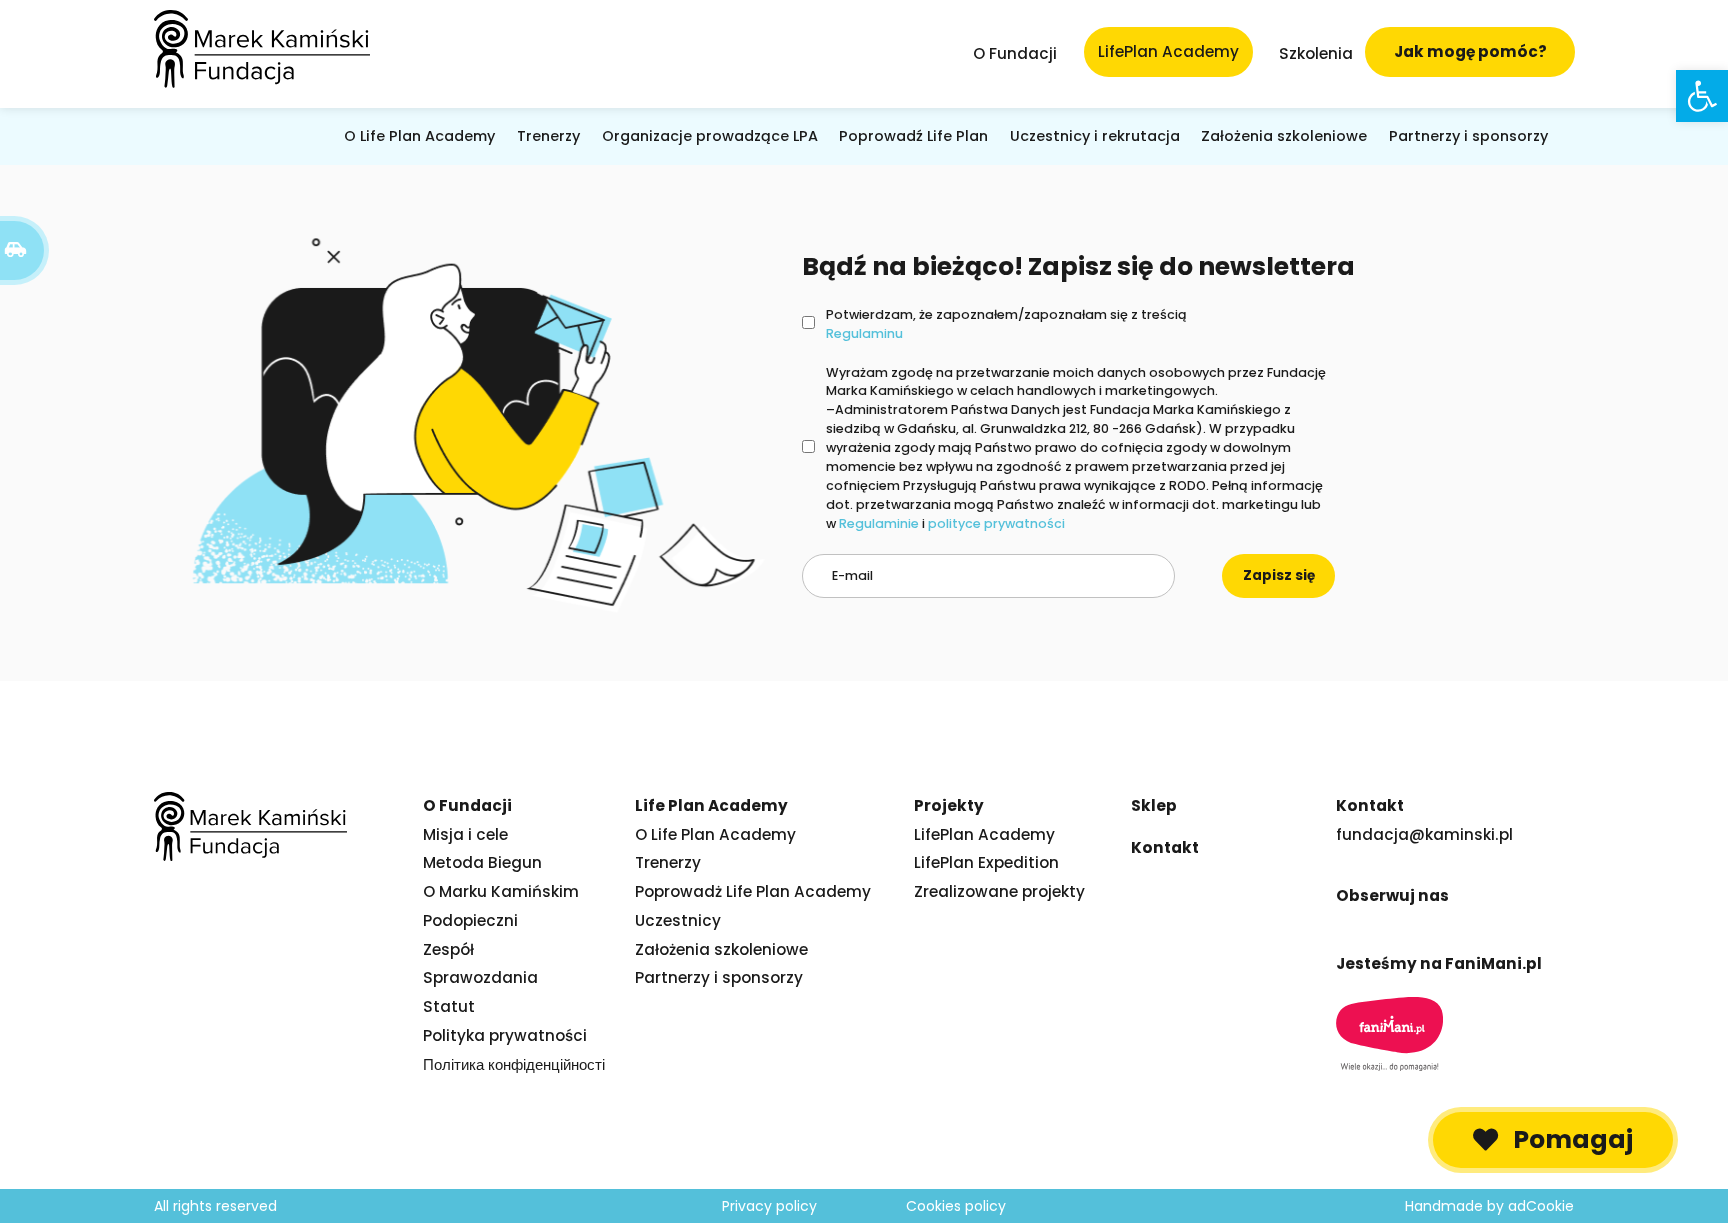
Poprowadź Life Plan (913, 136)
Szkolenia (1316, 53)
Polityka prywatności (505, 1035)
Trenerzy (548, 136)
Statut (449, 1006)
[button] (1553, 1140)
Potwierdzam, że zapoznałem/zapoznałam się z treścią (1006, 324)
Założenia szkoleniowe (1284, 136)
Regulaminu (864, 333)
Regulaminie (879, 523)
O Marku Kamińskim (501, 891)
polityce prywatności (996, 523)
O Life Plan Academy (419, 136)
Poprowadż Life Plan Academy (753, 891)
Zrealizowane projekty (999, 891)
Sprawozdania (480, 977)
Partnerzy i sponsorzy (1468, 136)
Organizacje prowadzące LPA (710, 136)
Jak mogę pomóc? (1470, 51)
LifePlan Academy (984, 834)
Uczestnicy (678, 920)
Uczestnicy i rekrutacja (1095, 136)
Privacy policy (769, 1206)
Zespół (448, 949)
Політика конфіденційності (514, 1064)
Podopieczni (470, 920)
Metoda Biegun (482, 862)
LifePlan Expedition (986, 862)
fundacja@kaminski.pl (1424, 834)
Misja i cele (465, 834)
